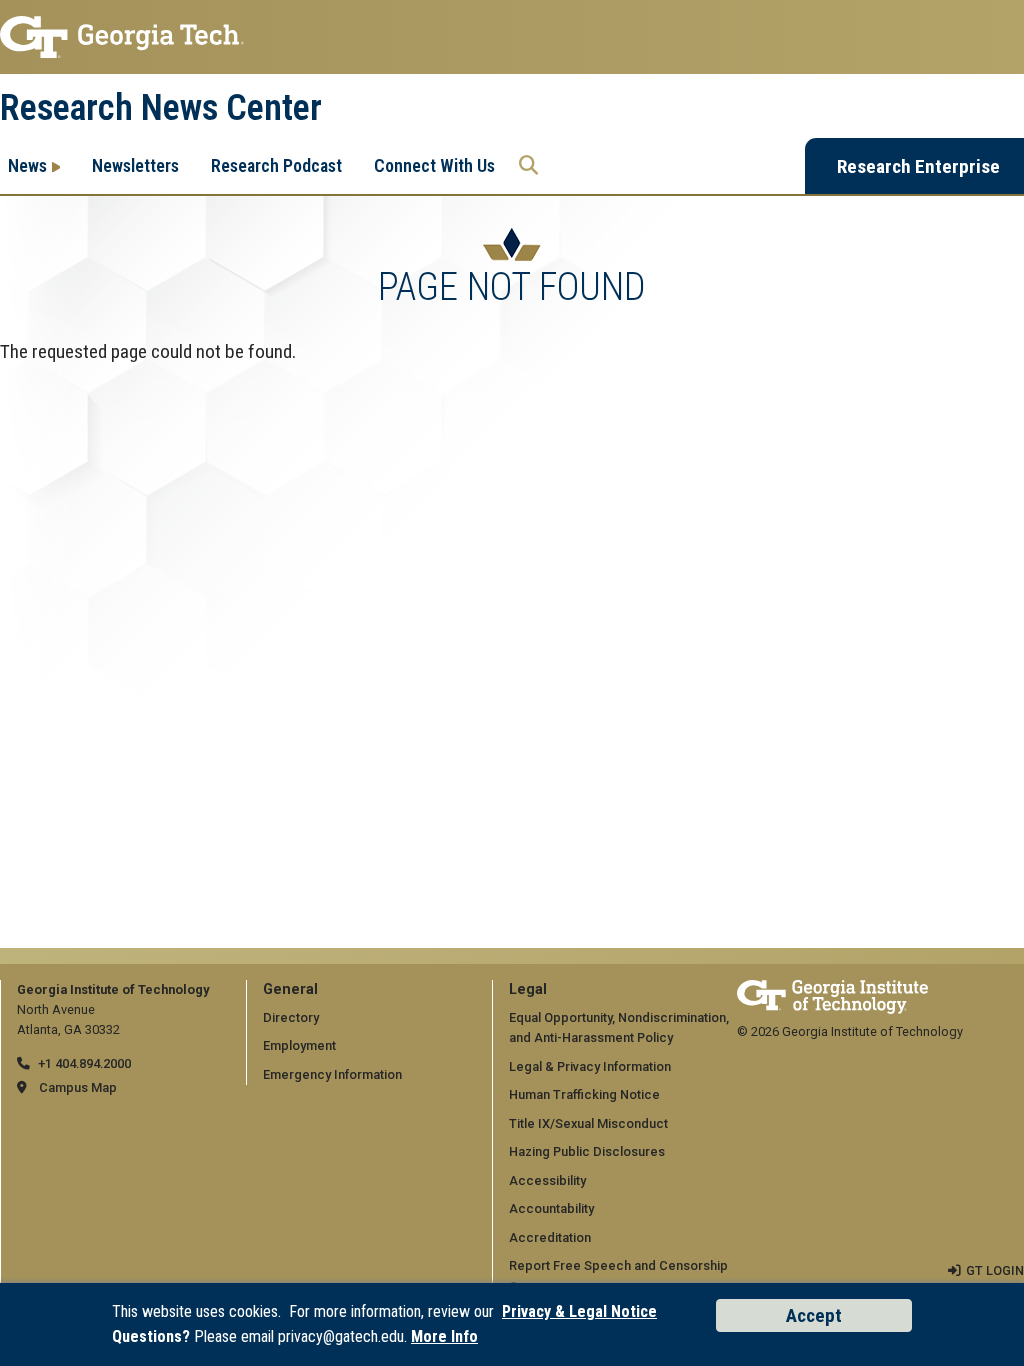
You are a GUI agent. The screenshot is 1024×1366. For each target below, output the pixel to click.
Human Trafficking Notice (584, 1094)
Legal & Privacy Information (590, 1066)
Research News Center (161, 108)
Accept (814, 1315)
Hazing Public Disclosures (587, 1151)
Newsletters (135, 165)
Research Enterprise (918, 166)
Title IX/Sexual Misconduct (588, 1123)
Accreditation (550, 1237)
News (27, 165)
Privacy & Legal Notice (579, 1311)
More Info (444, 1336)
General (290, 989)
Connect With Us (434, 165)
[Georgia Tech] (832, 989)
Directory (291, 1017)
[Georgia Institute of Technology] (512, 37)
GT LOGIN (995, 1270)
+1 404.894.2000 (84, 1063)
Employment (299, 1045)
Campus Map (78, 1087)
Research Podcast (276, 165)
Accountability (551, 1208)
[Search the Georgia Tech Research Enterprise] (528, 166)
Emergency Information (332, 1074)
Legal (528, 989)
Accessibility (547, 1180)
